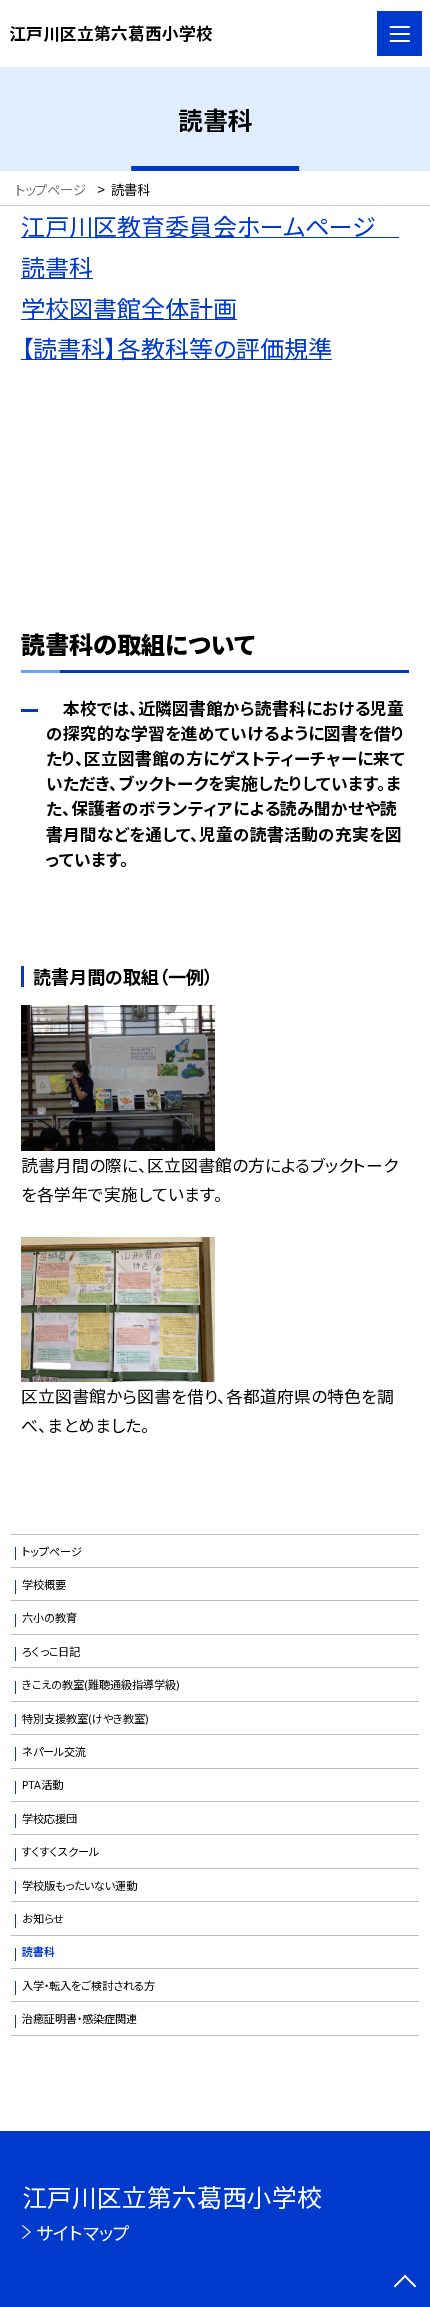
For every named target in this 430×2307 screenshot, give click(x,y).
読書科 (38, 1951)
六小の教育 (49, 1617)
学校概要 (44, 1584)
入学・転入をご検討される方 (88, 1985)
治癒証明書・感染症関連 (79, 2018)
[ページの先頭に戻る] (405, 2283)
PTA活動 (42, 1784)
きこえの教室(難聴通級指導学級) (101, 1684)
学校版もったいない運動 (79, 1885)
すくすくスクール (60, 1851)
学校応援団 (49, 1818)
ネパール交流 (54, 1751)
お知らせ (43, 1918)
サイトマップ (83, 2232)
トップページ (52, 1551)
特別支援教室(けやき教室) (85, 1718)
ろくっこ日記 (51, 1651)
